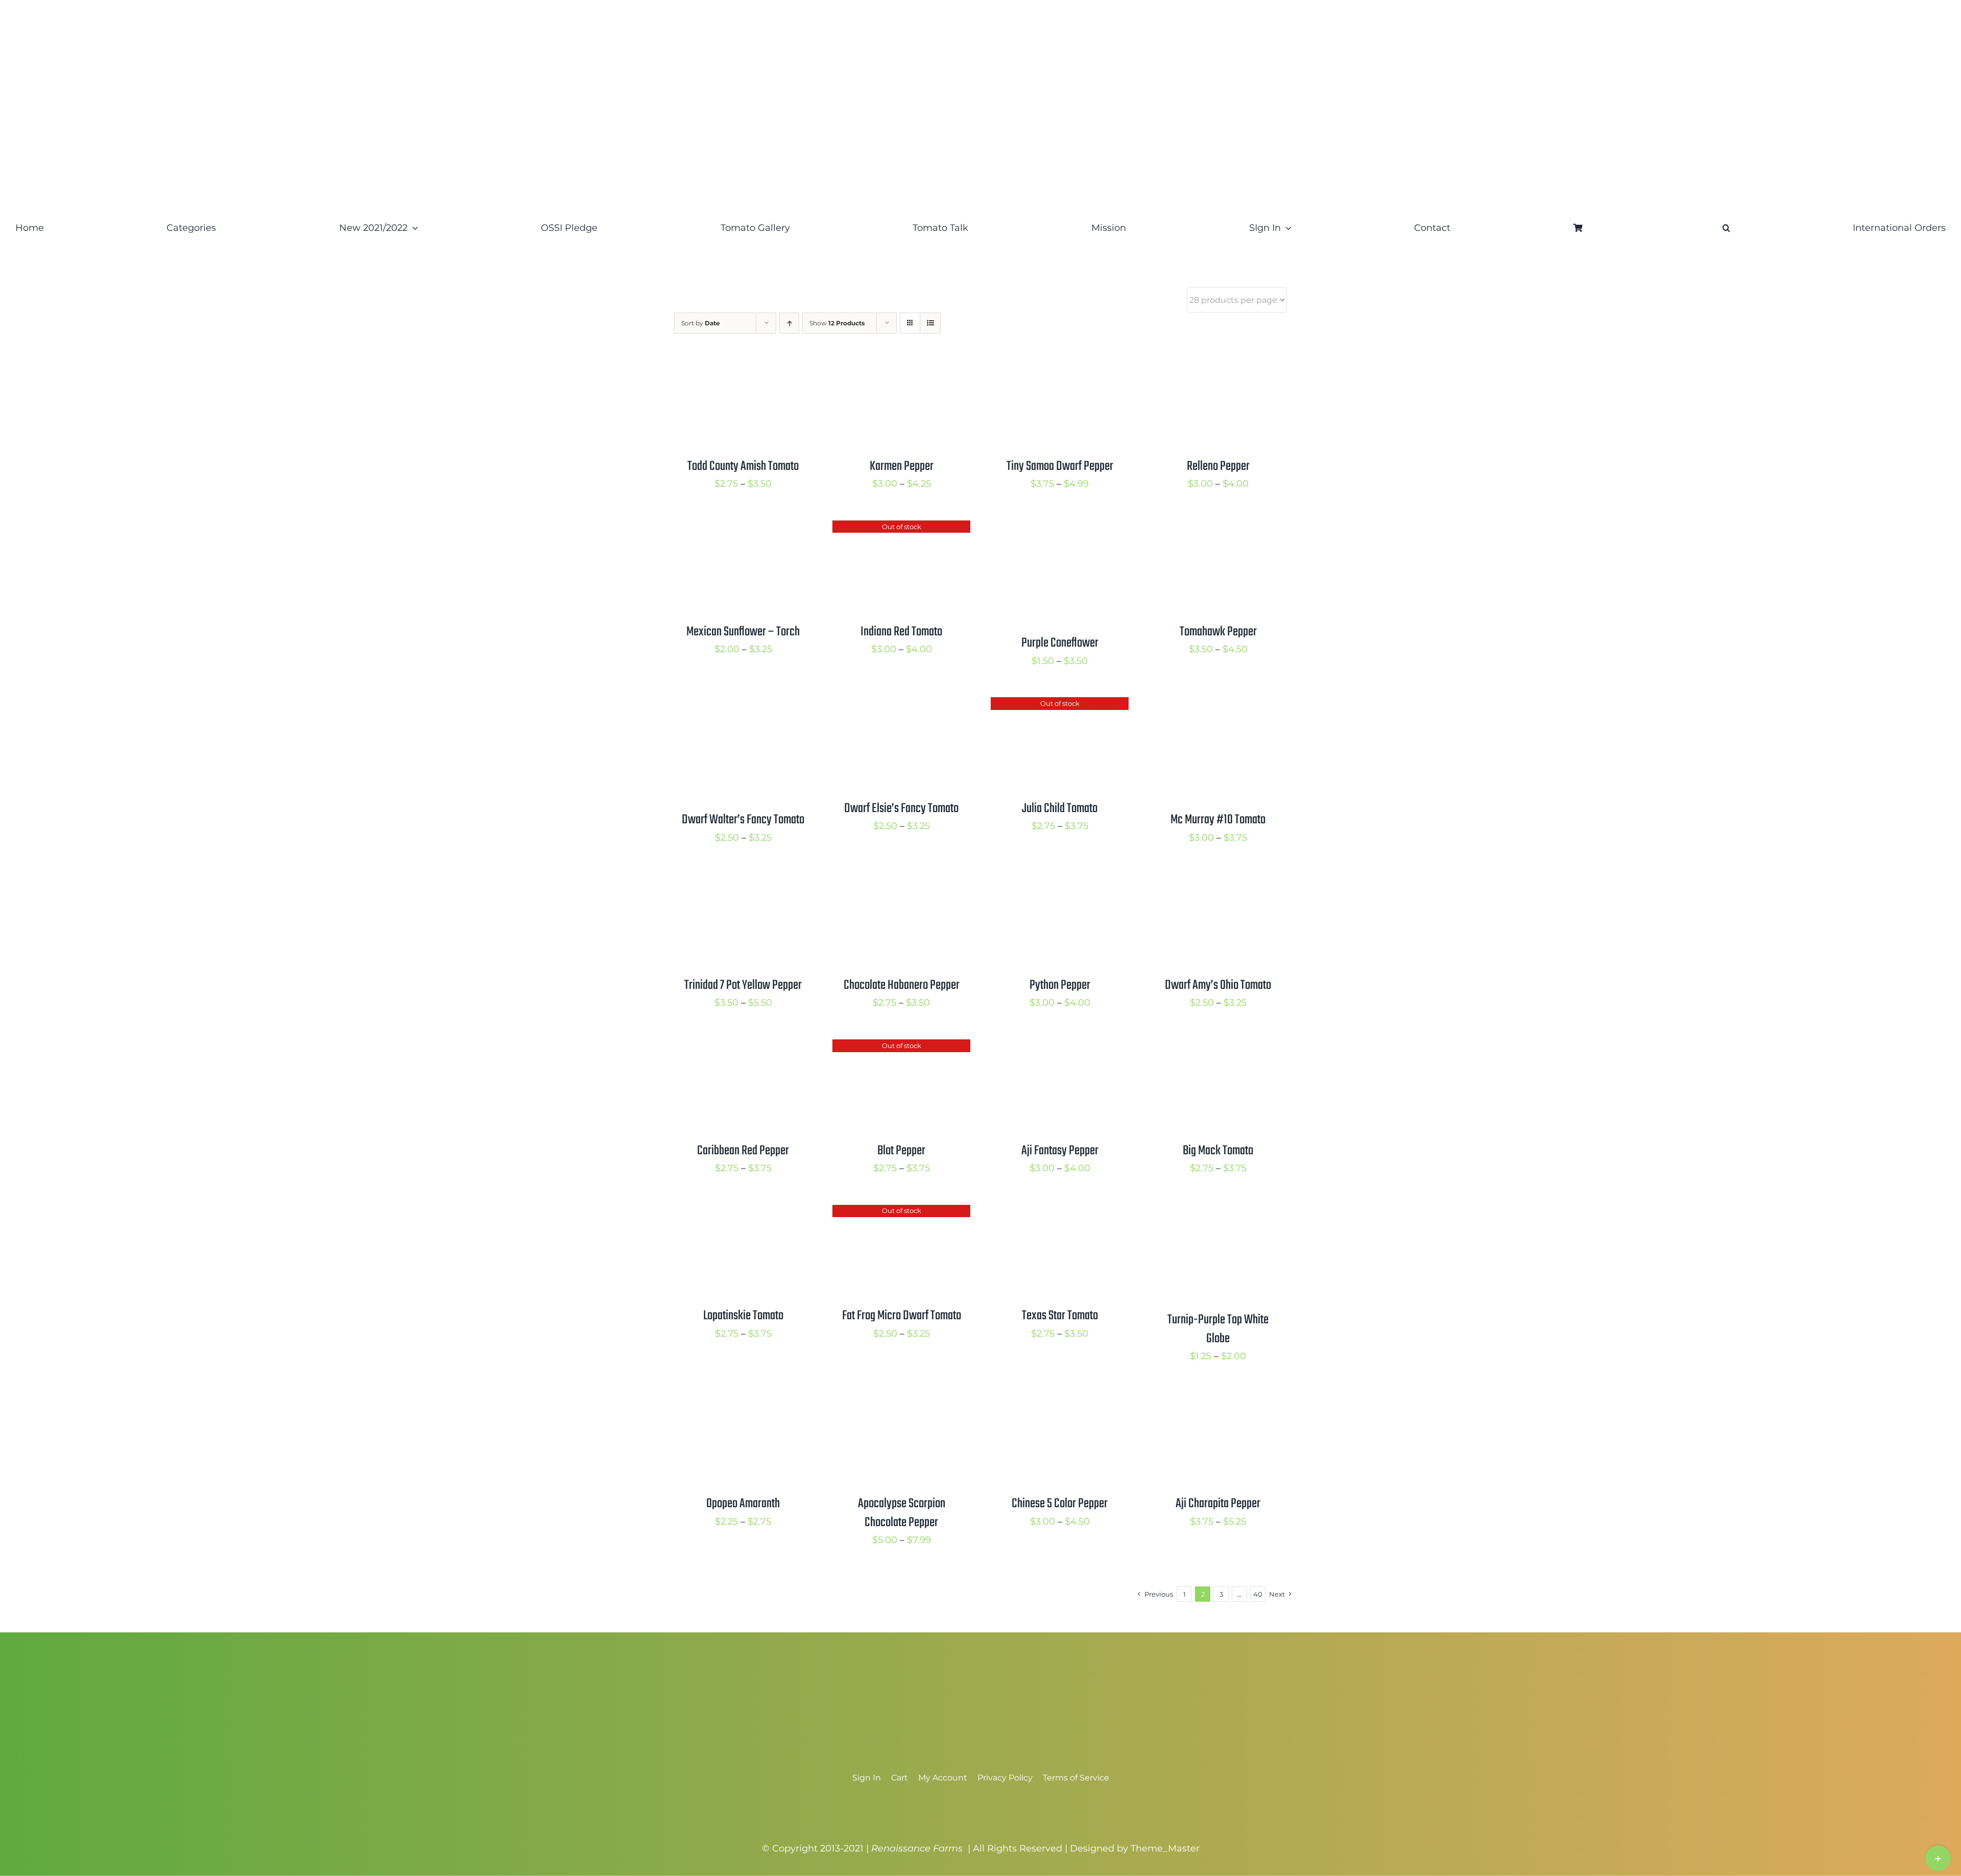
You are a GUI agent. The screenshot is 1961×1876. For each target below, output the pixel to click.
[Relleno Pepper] (1218, 363)
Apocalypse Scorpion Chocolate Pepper (902, 1513)
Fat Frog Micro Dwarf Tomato (902, 1316)
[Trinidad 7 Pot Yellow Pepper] (743, 882)
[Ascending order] (789, 323)
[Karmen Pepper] (901, 363)
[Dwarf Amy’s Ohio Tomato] (1218, 882)
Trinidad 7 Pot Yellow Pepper (743, 985)
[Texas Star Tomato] (1060, 1213)
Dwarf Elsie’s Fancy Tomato (901, 809)
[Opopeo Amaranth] (743, 1400)
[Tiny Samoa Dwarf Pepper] (1060, 363)
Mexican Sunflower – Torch (743, 632)
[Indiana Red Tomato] (901, 529)
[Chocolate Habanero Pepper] (901, 882)
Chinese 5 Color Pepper (1060, 1504)
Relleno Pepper (1218, 466)
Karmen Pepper (902, 466)
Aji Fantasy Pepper (1060, 1151)
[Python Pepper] (1060, 882)
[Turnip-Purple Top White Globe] (1218, 1213)
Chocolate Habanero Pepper (902, 985)
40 (1258, 1594)
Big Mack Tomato (1218, 1151)
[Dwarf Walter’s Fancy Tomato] (743, 705)
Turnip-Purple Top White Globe (1218, 1329)
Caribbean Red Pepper (743, 1151)
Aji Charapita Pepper (1218, 1504)
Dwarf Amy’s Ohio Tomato (1218, 985)
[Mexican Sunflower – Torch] (743, 529)
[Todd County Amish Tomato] (743, 363)
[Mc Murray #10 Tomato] (1218, 705)
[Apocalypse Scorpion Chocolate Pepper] (901, 1400)
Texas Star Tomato (1060, 1316)
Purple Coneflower (1060, 643)
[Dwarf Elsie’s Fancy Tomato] (901, 705)
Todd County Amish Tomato (743, 466)
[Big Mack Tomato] (1218, 1048)
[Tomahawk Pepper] (1218, 529)
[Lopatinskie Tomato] (743, 1213)
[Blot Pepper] (901, 1048)
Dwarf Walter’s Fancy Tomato (743, 820)
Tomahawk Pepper (1218, 632)
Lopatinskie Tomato (743, 1316)
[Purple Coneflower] (1060, 529)
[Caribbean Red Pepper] (743, 1048)
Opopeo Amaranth (743, 1504)
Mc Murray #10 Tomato (1218, 820)
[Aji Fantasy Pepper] (1060, 1048)
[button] (1726, 228)
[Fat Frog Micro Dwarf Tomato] (901, 1213)
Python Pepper (1060, 985)
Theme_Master (1165, 1848)
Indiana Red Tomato (901, 632)
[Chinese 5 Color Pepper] (1060, 1400)
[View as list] (930, 323)
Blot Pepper (901, 1151)
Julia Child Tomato (1060, 809)
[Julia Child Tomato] (1060, 705)
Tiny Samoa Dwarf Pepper (1060, 466)
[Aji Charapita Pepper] (1218, 1400)
